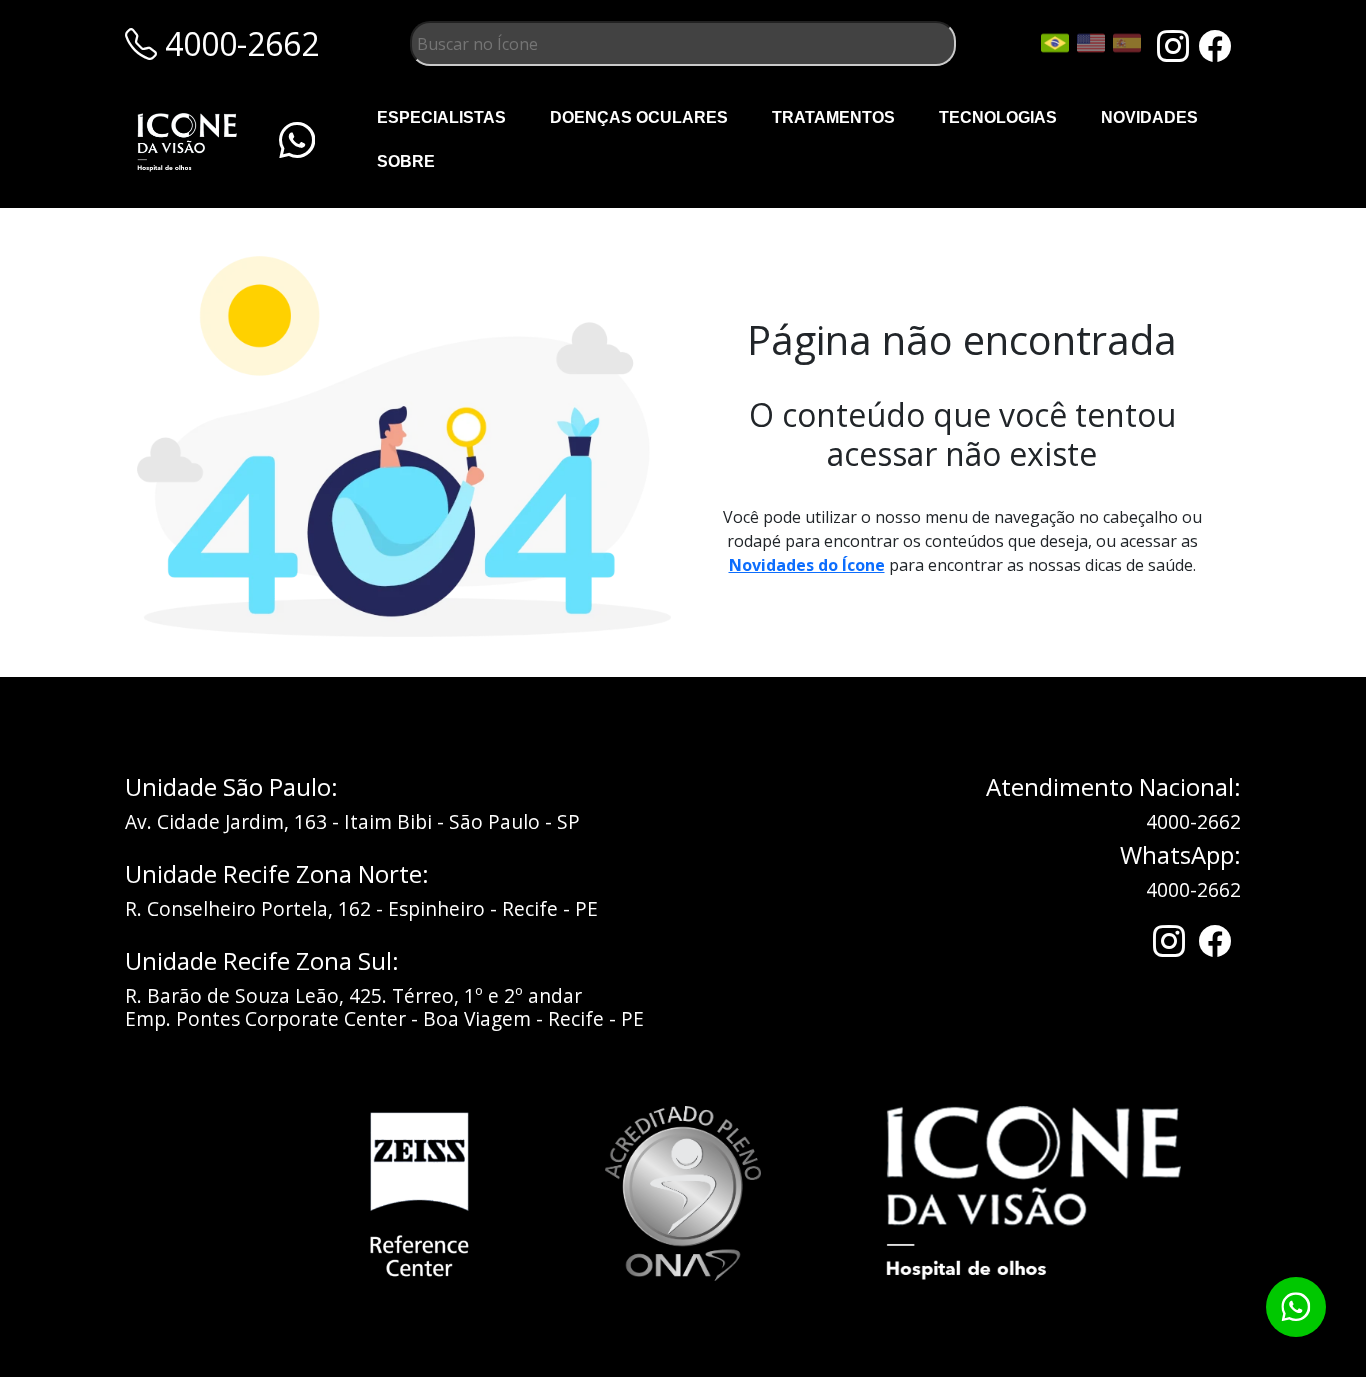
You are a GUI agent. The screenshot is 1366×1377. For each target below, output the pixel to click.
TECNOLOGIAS (998, 117)
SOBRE (406, 161)
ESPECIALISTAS (441, 117)
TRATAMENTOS (833, 117)
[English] (1091, 43)
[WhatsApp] (297, 140)
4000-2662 (1193, 821)
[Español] (1127, 43)
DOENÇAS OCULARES (639, 117)
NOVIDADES (1149, 117)
